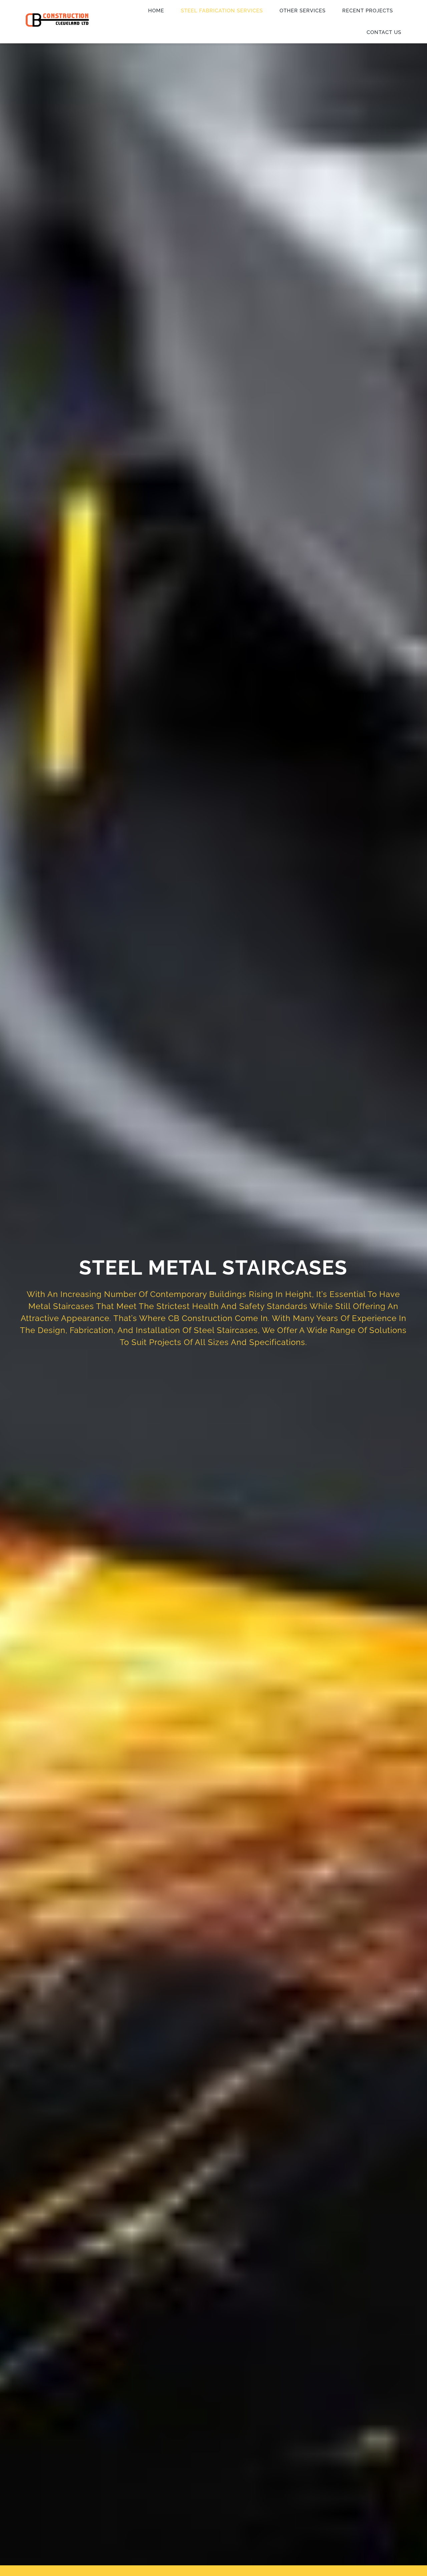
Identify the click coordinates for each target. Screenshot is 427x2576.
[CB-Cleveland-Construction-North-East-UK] (57, 16)
